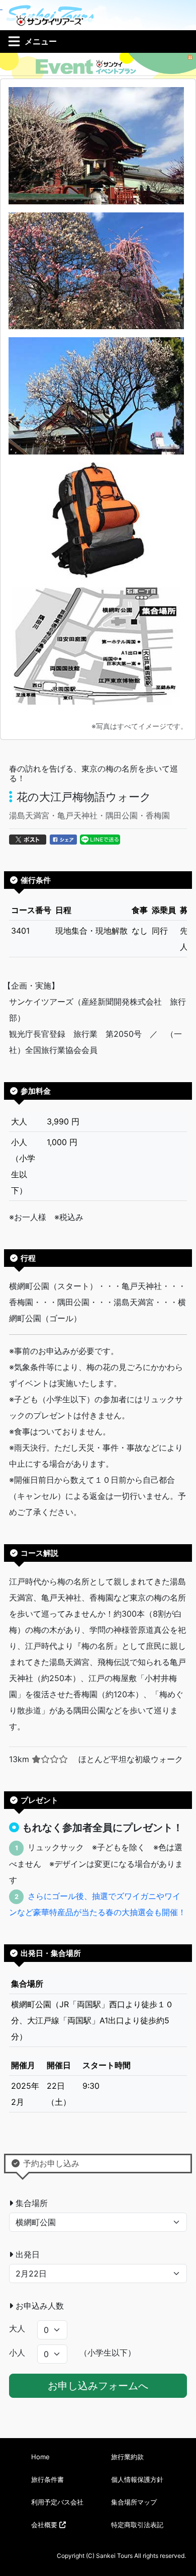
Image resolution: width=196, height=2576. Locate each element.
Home (40, 2457)
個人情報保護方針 (137, 2479)
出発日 (28, 2254)
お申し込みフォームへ (98, 2386)
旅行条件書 (47, 2479)
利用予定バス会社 (57, 2502)
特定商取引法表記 (137, 2525)
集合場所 (32, 2203)
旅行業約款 (127, 2457)
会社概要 (45, 2525)
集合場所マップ (134, 2502)
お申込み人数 (40, 2306)
